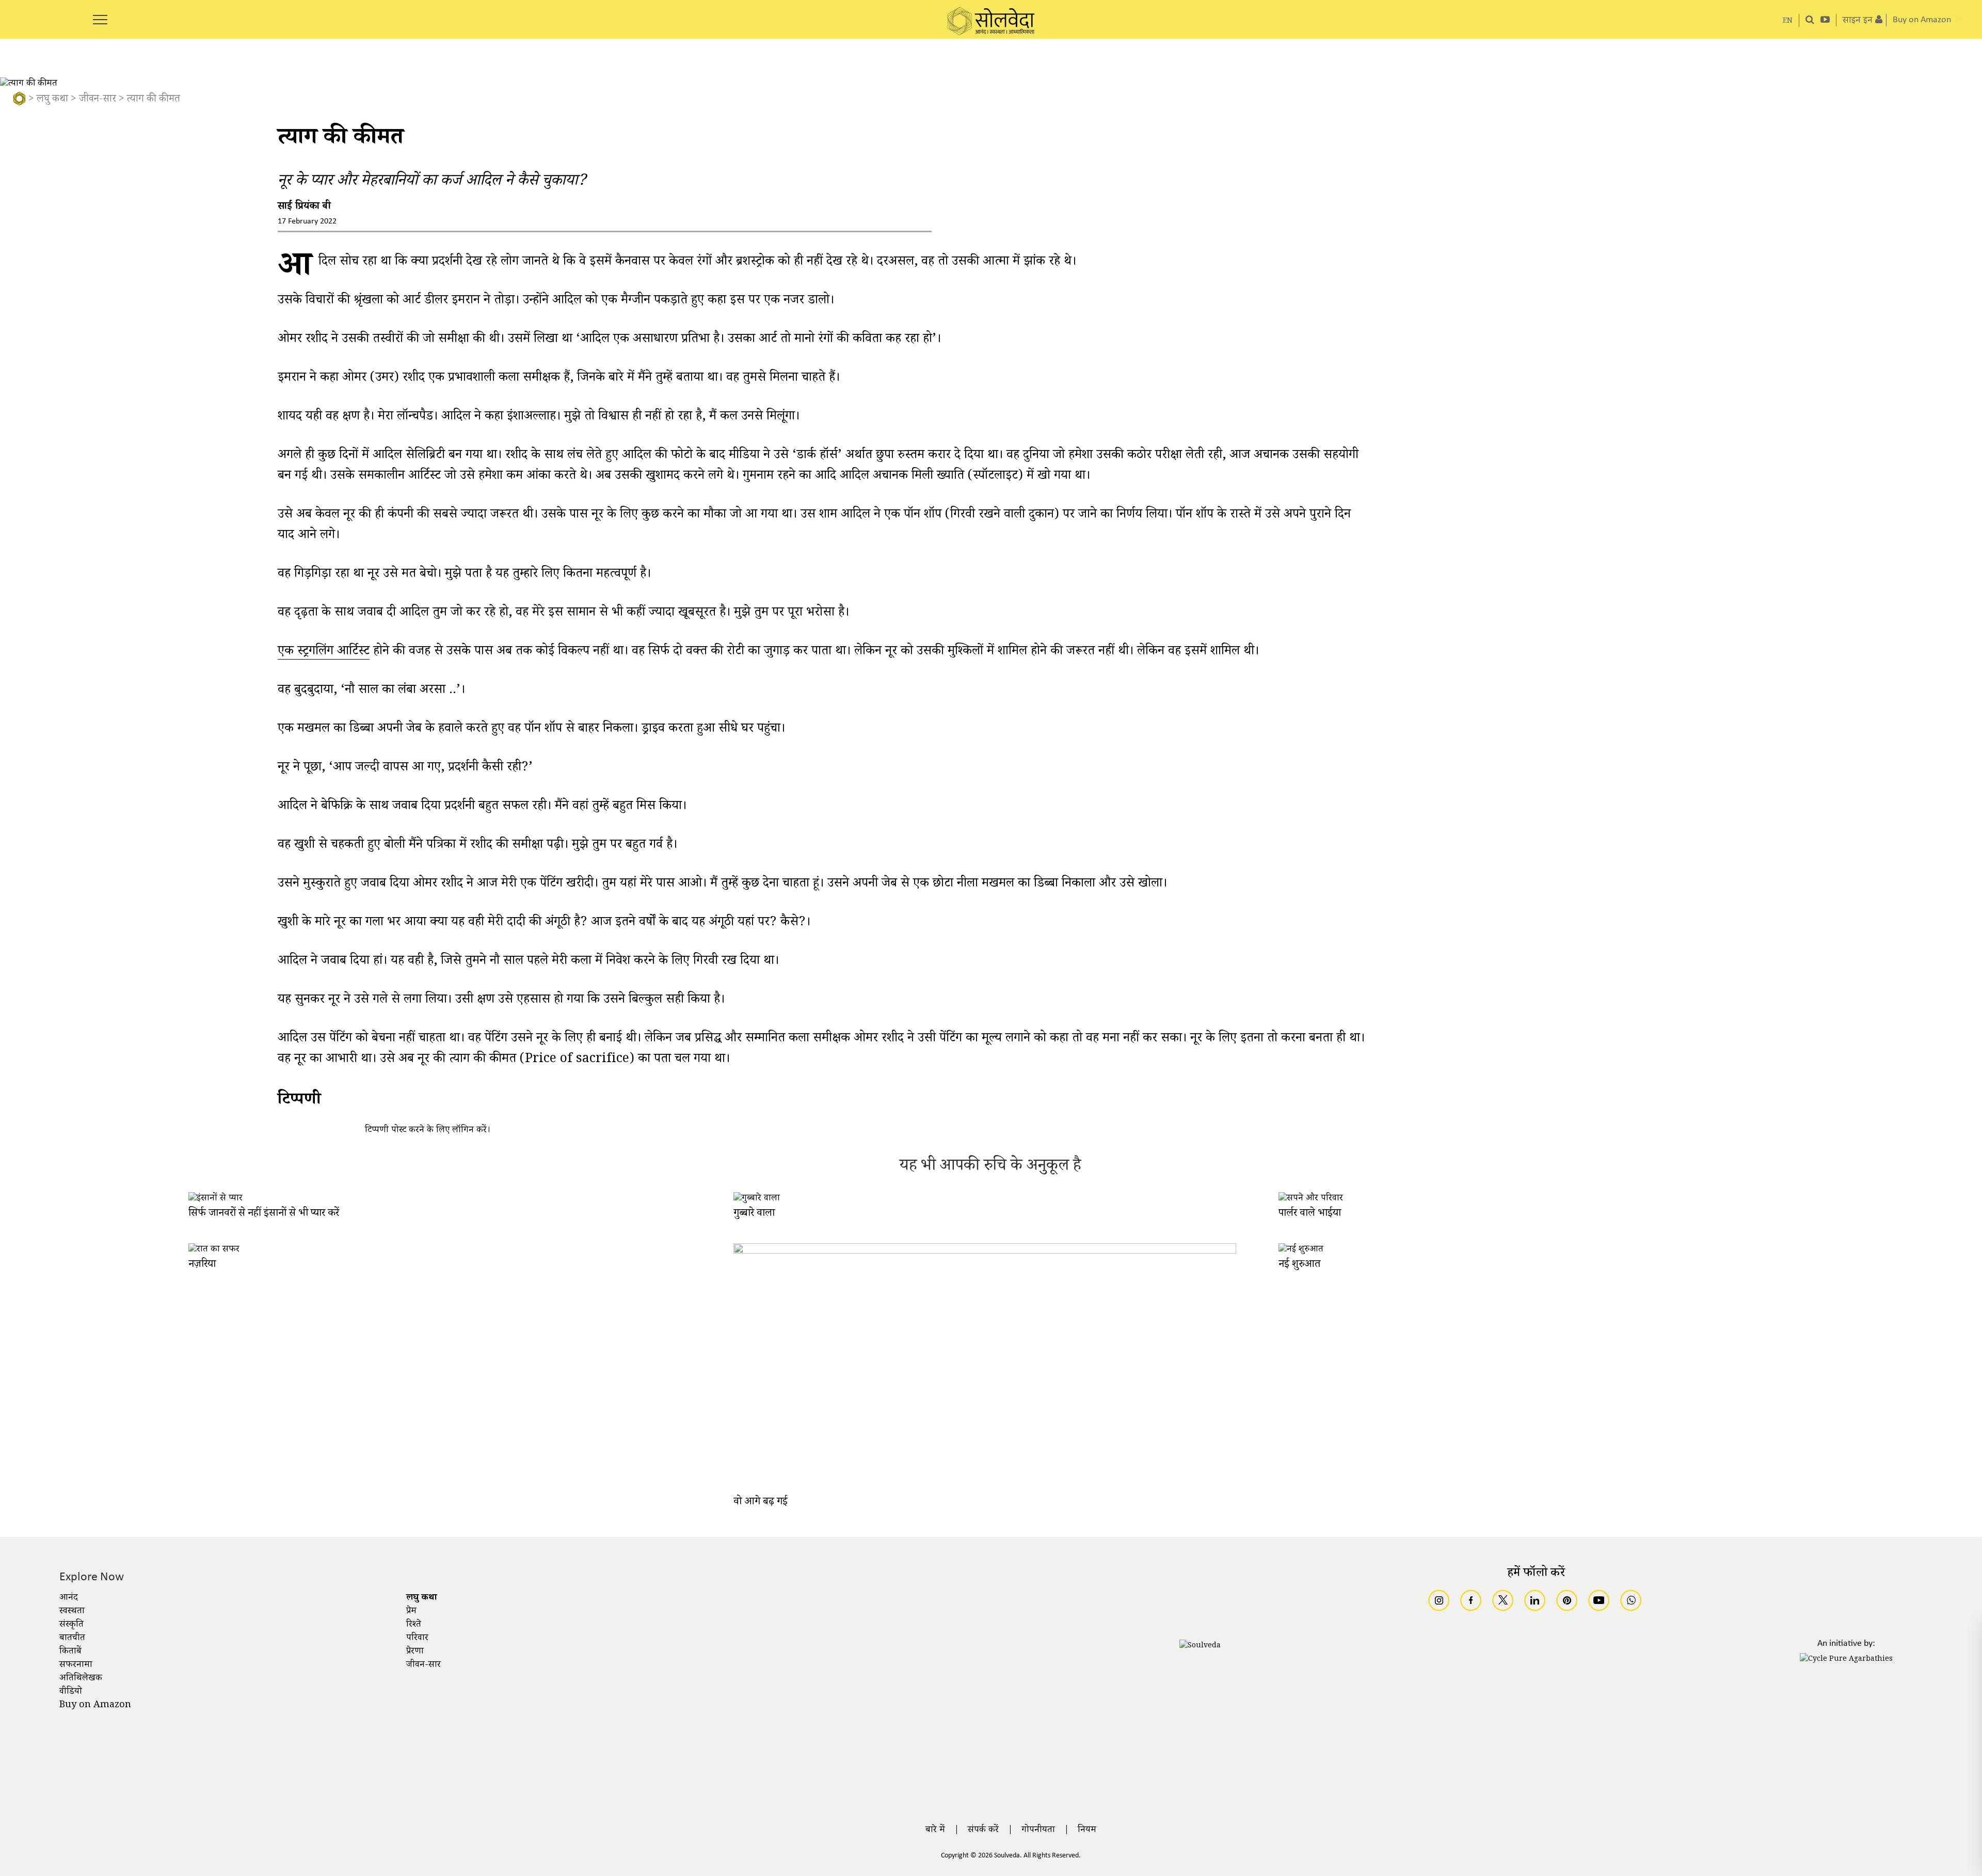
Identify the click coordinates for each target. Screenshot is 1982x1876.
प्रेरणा (415, 1652)
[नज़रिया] (214, 1250)
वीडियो (71, 1692)
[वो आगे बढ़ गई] (985, 1252)
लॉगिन (463, 1131)
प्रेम (411, 1612)
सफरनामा (76, 1665)
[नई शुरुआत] (1301, 1250)
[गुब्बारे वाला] (757, 1199)
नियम (1087, 1831)
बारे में (935, 1831)
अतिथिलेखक (81, 1679)
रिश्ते (414, 1625)
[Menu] (100, 14)
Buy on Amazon (95, 1706)
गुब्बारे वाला (754, 1214)
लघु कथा (52, 100)
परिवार (417, 1639)
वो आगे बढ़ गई (761, 1503)
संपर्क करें (983, 1831)
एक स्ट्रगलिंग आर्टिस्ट (324, 653)
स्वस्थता (72, 1612)
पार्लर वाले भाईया (1310, 1214)
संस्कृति (71, 1625)
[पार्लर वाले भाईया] (1311, 1199)
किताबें (70, 1652)
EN (1788, 21)
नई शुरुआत (1299, 1265)
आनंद (69, 1598)
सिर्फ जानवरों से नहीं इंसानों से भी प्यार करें (264, 1214)
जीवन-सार (98, 100)
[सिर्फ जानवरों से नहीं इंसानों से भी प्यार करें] (215, 1199)
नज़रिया (202, 1265)
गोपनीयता (1038, 1831)
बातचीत (72, 1639)
